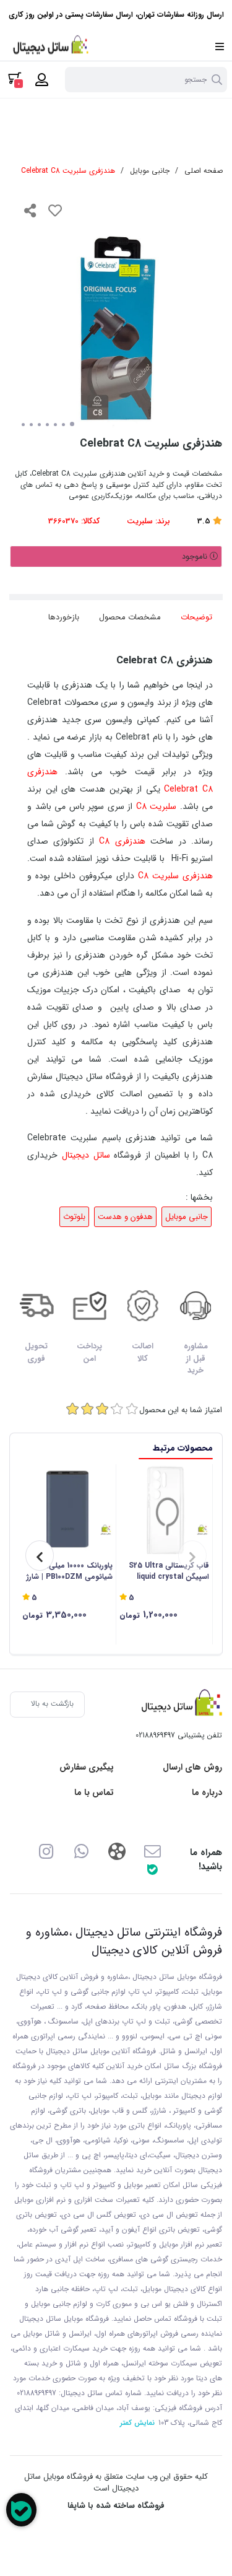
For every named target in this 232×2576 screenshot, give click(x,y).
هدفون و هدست (125, 1217)
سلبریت (140, 521)
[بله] (152, 1869)
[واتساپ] (81, 1850)
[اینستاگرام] (45, 1850)
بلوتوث (74, 1217)
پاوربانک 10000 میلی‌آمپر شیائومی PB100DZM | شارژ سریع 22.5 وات (70, 1571)
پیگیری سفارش (87, 1767)
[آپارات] (117, 1850)
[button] (192, 1556)
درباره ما (207, 1793)
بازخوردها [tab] (64, 617)
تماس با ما (94, 1793)
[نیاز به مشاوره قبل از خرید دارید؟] (21, 2510)
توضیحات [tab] (196, 617)
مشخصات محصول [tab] (130, 617)
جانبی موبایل (150, 171)
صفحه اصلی (204, 171)
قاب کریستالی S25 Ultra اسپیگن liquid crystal (169, 1571)
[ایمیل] (152, 1850)
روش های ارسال (192, 1767)
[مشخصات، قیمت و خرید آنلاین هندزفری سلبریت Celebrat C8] (179, 1705)
